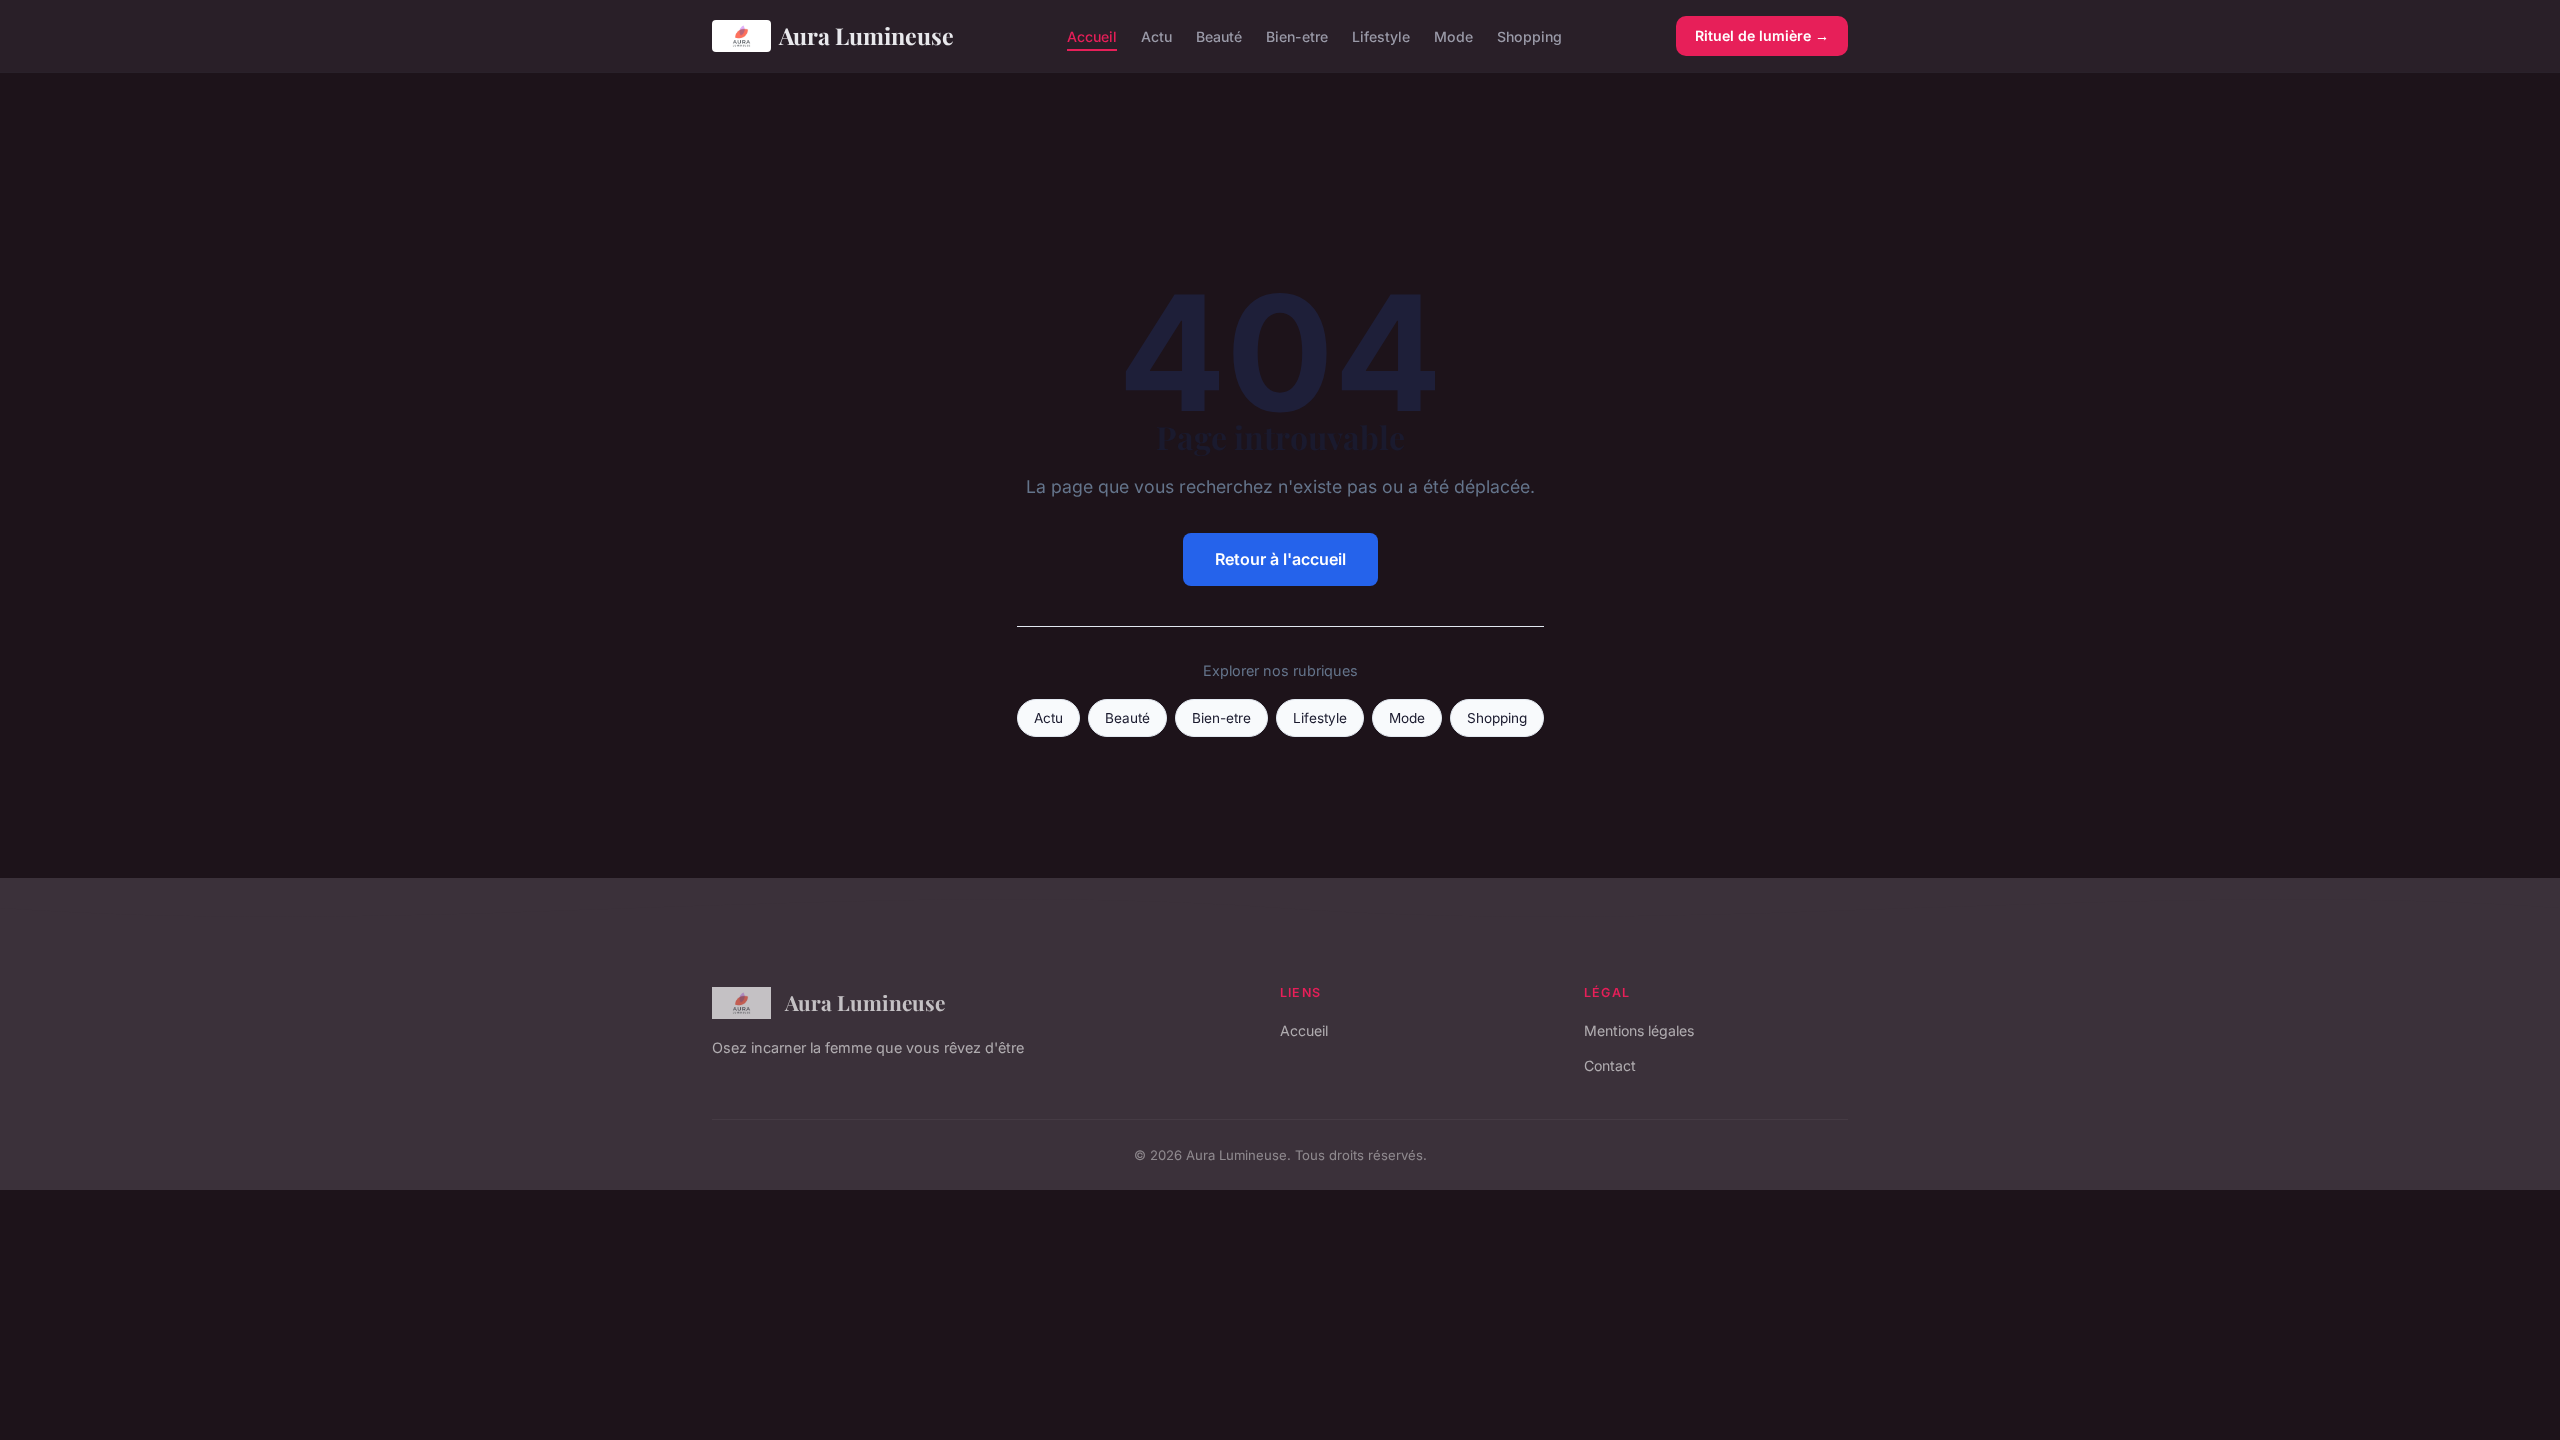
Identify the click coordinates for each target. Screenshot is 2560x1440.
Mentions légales (1639, 1030)
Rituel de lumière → (1762, 35)
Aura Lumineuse (866, 35)
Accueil (1092, 35)
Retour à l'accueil (1280, 559)
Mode (1453, 35)
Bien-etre (1297, 35)
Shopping (1529, 35)
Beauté (1219, 35)
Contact (1610, 1065)
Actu (1156, 35)
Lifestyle (1381, 35)
